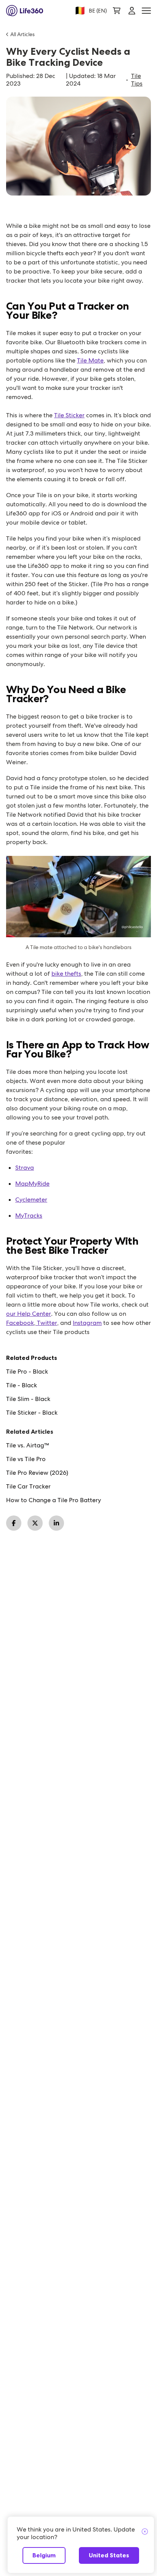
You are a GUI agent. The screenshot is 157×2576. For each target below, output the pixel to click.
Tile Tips (137, 80)
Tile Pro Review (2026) (37, 1473)
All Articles (22, 34)
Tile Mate (90, 360)
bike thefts (66, 974)
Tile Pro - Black (27, 1372)
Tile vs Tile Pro (26, 1459)
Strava (25, 1168)
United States (109, 2555)
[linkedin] (56, 1523)
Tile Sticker (69, 415)
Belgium (44, 2555)
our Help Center (29, 1314)
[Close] (145, 2532)
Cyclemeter (31, 1200)
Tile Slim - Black (28, 1399)
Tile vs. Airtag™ (28, 1445)
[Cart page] (117, 11)
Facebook (20, 1323)
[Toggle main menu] (146, 11)
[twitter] (35, 1523)
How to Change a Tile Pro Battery (54, 1500)
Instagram (87, 1323)
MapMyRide (32, 1184)
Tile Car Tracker (28, 1487)
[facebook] (14, 1523)
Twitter (46, 1323)
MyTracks (29, 1216)
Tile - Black (22, 1385)
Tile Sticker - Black (32, 1413)
